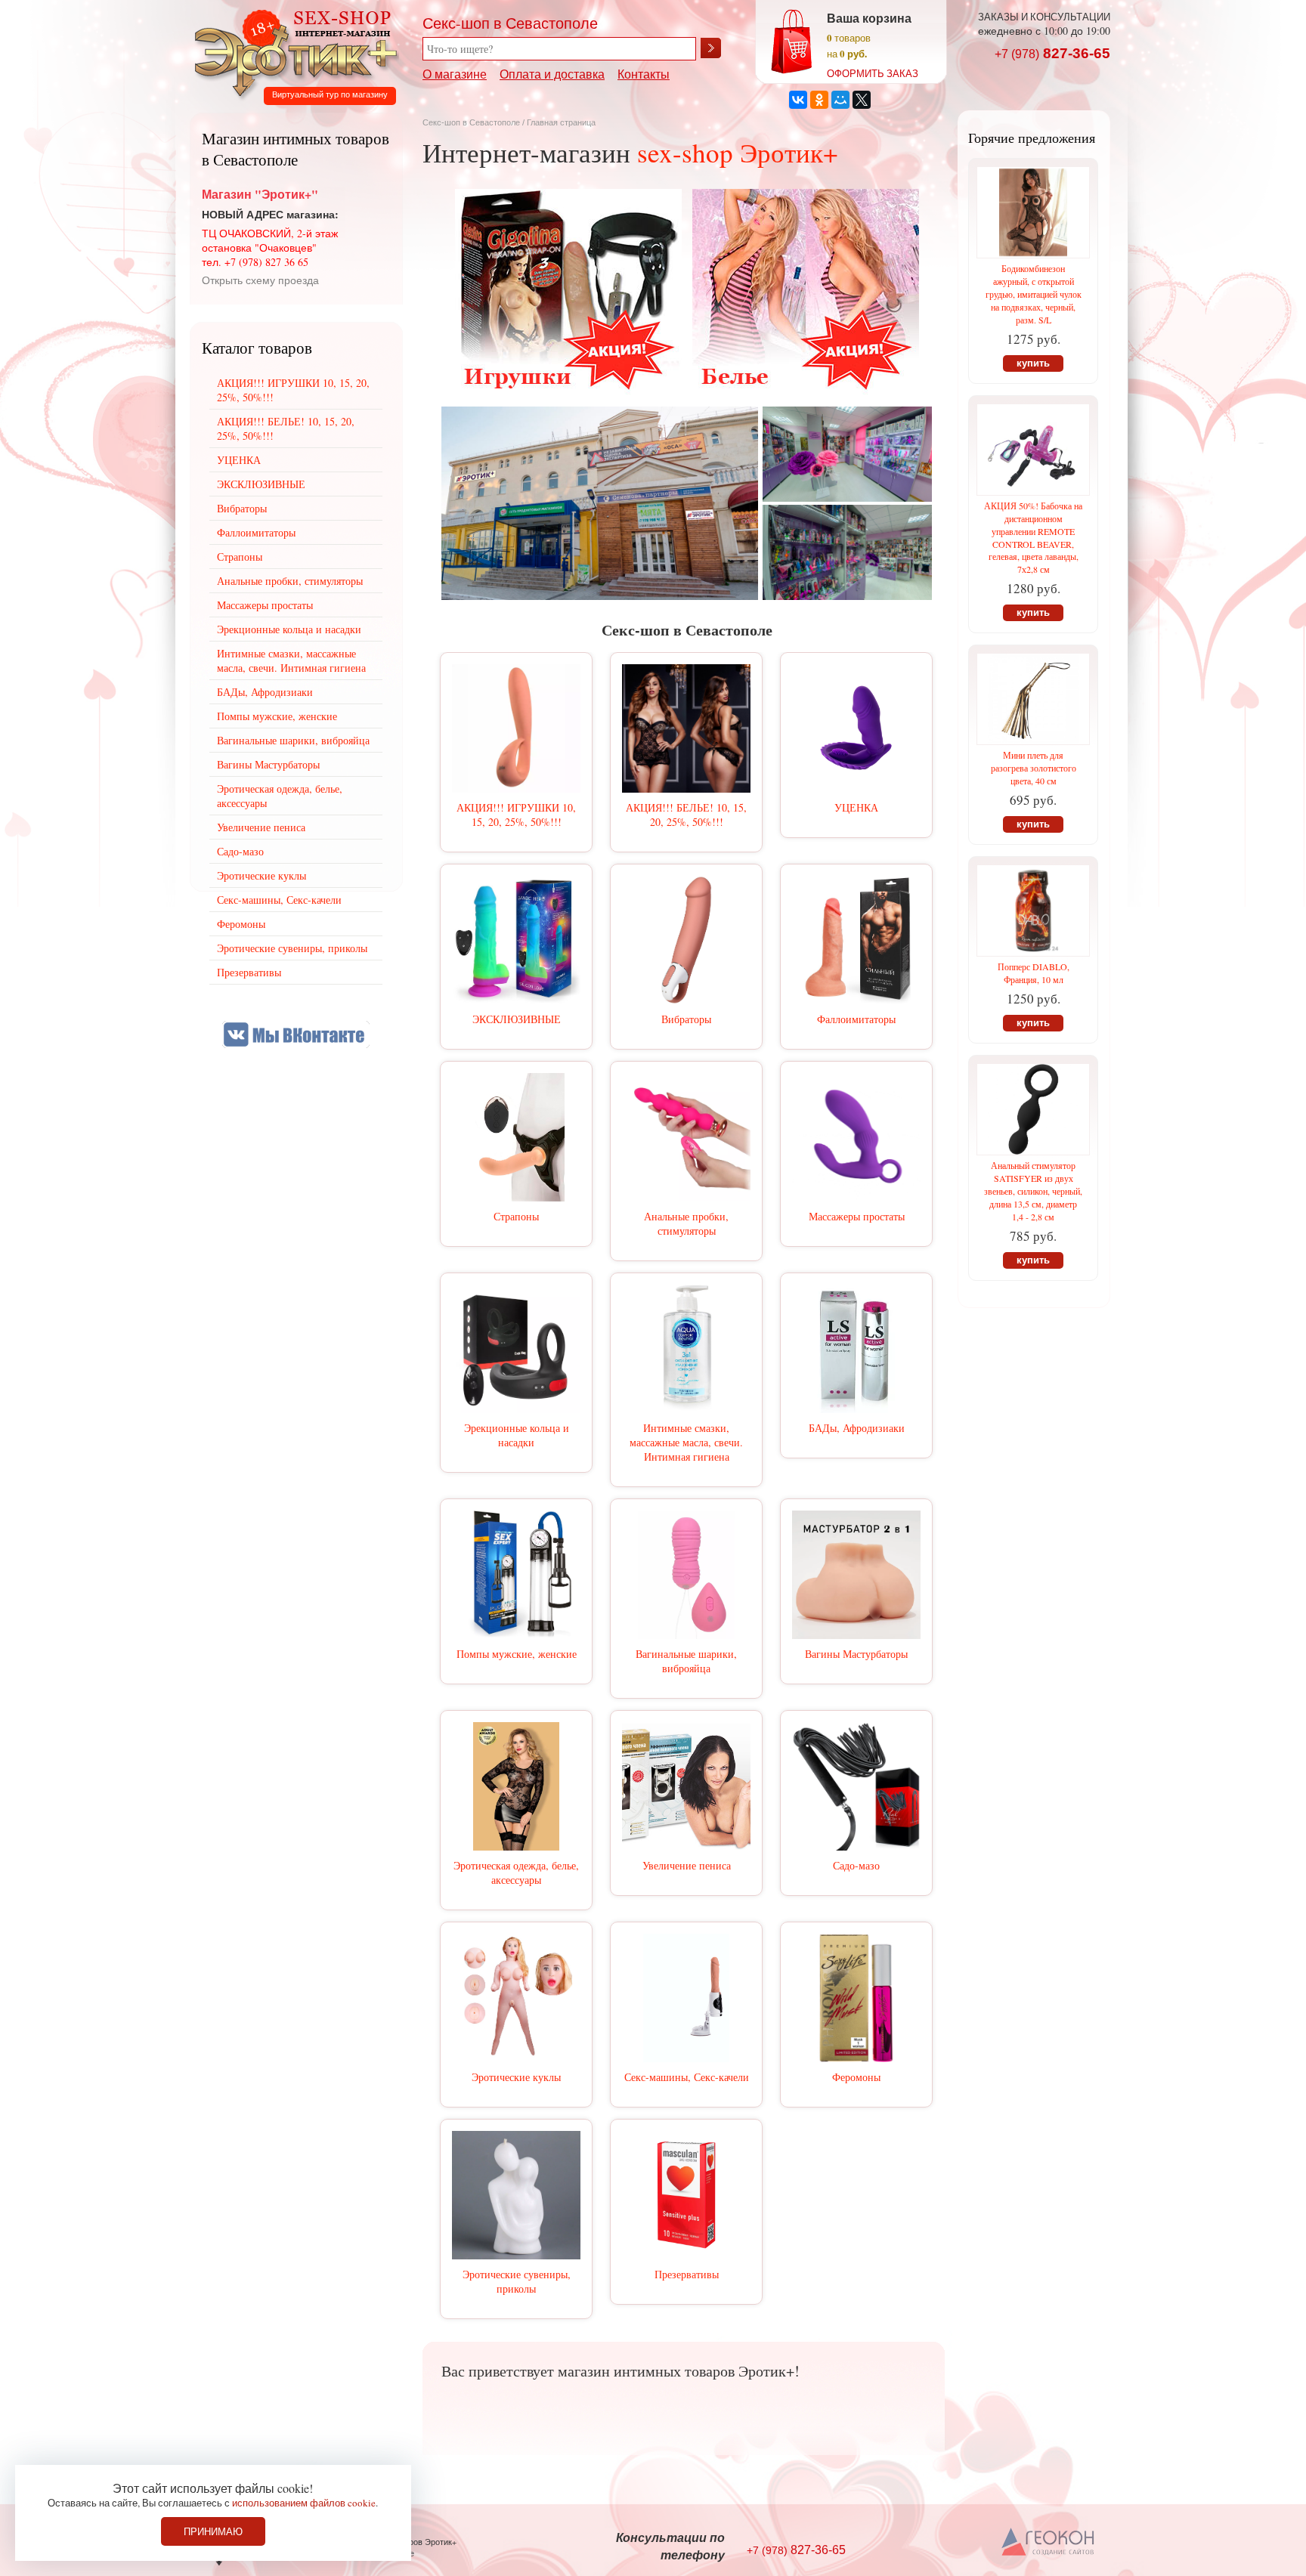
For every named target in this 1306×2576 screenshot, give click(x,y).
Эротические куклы (516, 2077)
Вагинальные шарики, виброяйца (686, 1661)
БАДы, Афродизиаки (857, 1428)
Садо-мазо (856, 1865)
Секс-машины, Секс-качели (687, 2077)
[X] (862, 100)
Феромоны (856, 2077)
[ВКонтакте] (798, 100)
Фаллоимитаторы (856, 1019)
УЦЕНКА (856, 807)
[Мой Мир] (840, 100)
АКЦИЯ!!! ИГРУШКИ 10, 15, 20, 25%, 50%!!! (516, 815)
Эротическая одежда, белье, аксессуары (516, 1872)
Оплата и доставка (552, 74)
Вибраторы (686, 1019)
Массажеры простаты (857, 1216)
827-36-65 (1052, 53)
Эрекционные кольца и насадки (517, 1435)
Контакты (644, 74)
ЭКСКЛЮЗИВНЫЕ (517, 1019)
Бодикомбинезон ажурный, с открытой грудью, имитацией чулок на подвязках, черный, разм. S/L (1034, 294)
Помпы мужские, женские (517, 1654)
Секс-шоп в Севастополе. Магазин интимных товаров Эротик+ (292, 51)
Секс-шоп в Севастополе (471, 122)
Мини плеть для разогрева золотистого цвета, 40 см (1034, 768)
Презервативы (687, 2274)
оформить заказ (873, 73)
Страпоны (516, 1216)
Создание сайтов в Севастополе (1049, 2543)
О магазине (455, 74)
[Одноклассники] (819, 100)
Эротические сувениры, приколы (517, 2281)
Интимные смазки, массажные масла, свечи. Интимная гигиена (686, 1442)
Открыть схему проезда (260, 280)
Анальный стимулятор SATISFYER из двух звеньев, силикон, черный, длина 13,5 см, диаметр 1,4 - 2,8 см (1033, 1191)
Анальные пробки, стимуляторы (686, 1223)
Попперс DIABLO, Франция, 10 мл (1034, 973)
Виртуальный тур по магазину (330, 94)
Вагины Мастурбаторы (856, 1654)
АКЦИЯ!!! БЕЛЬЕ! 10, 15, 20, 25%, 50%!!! (686, 815)
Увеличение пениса (687, 1865)
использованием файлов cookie (304, 2503)
